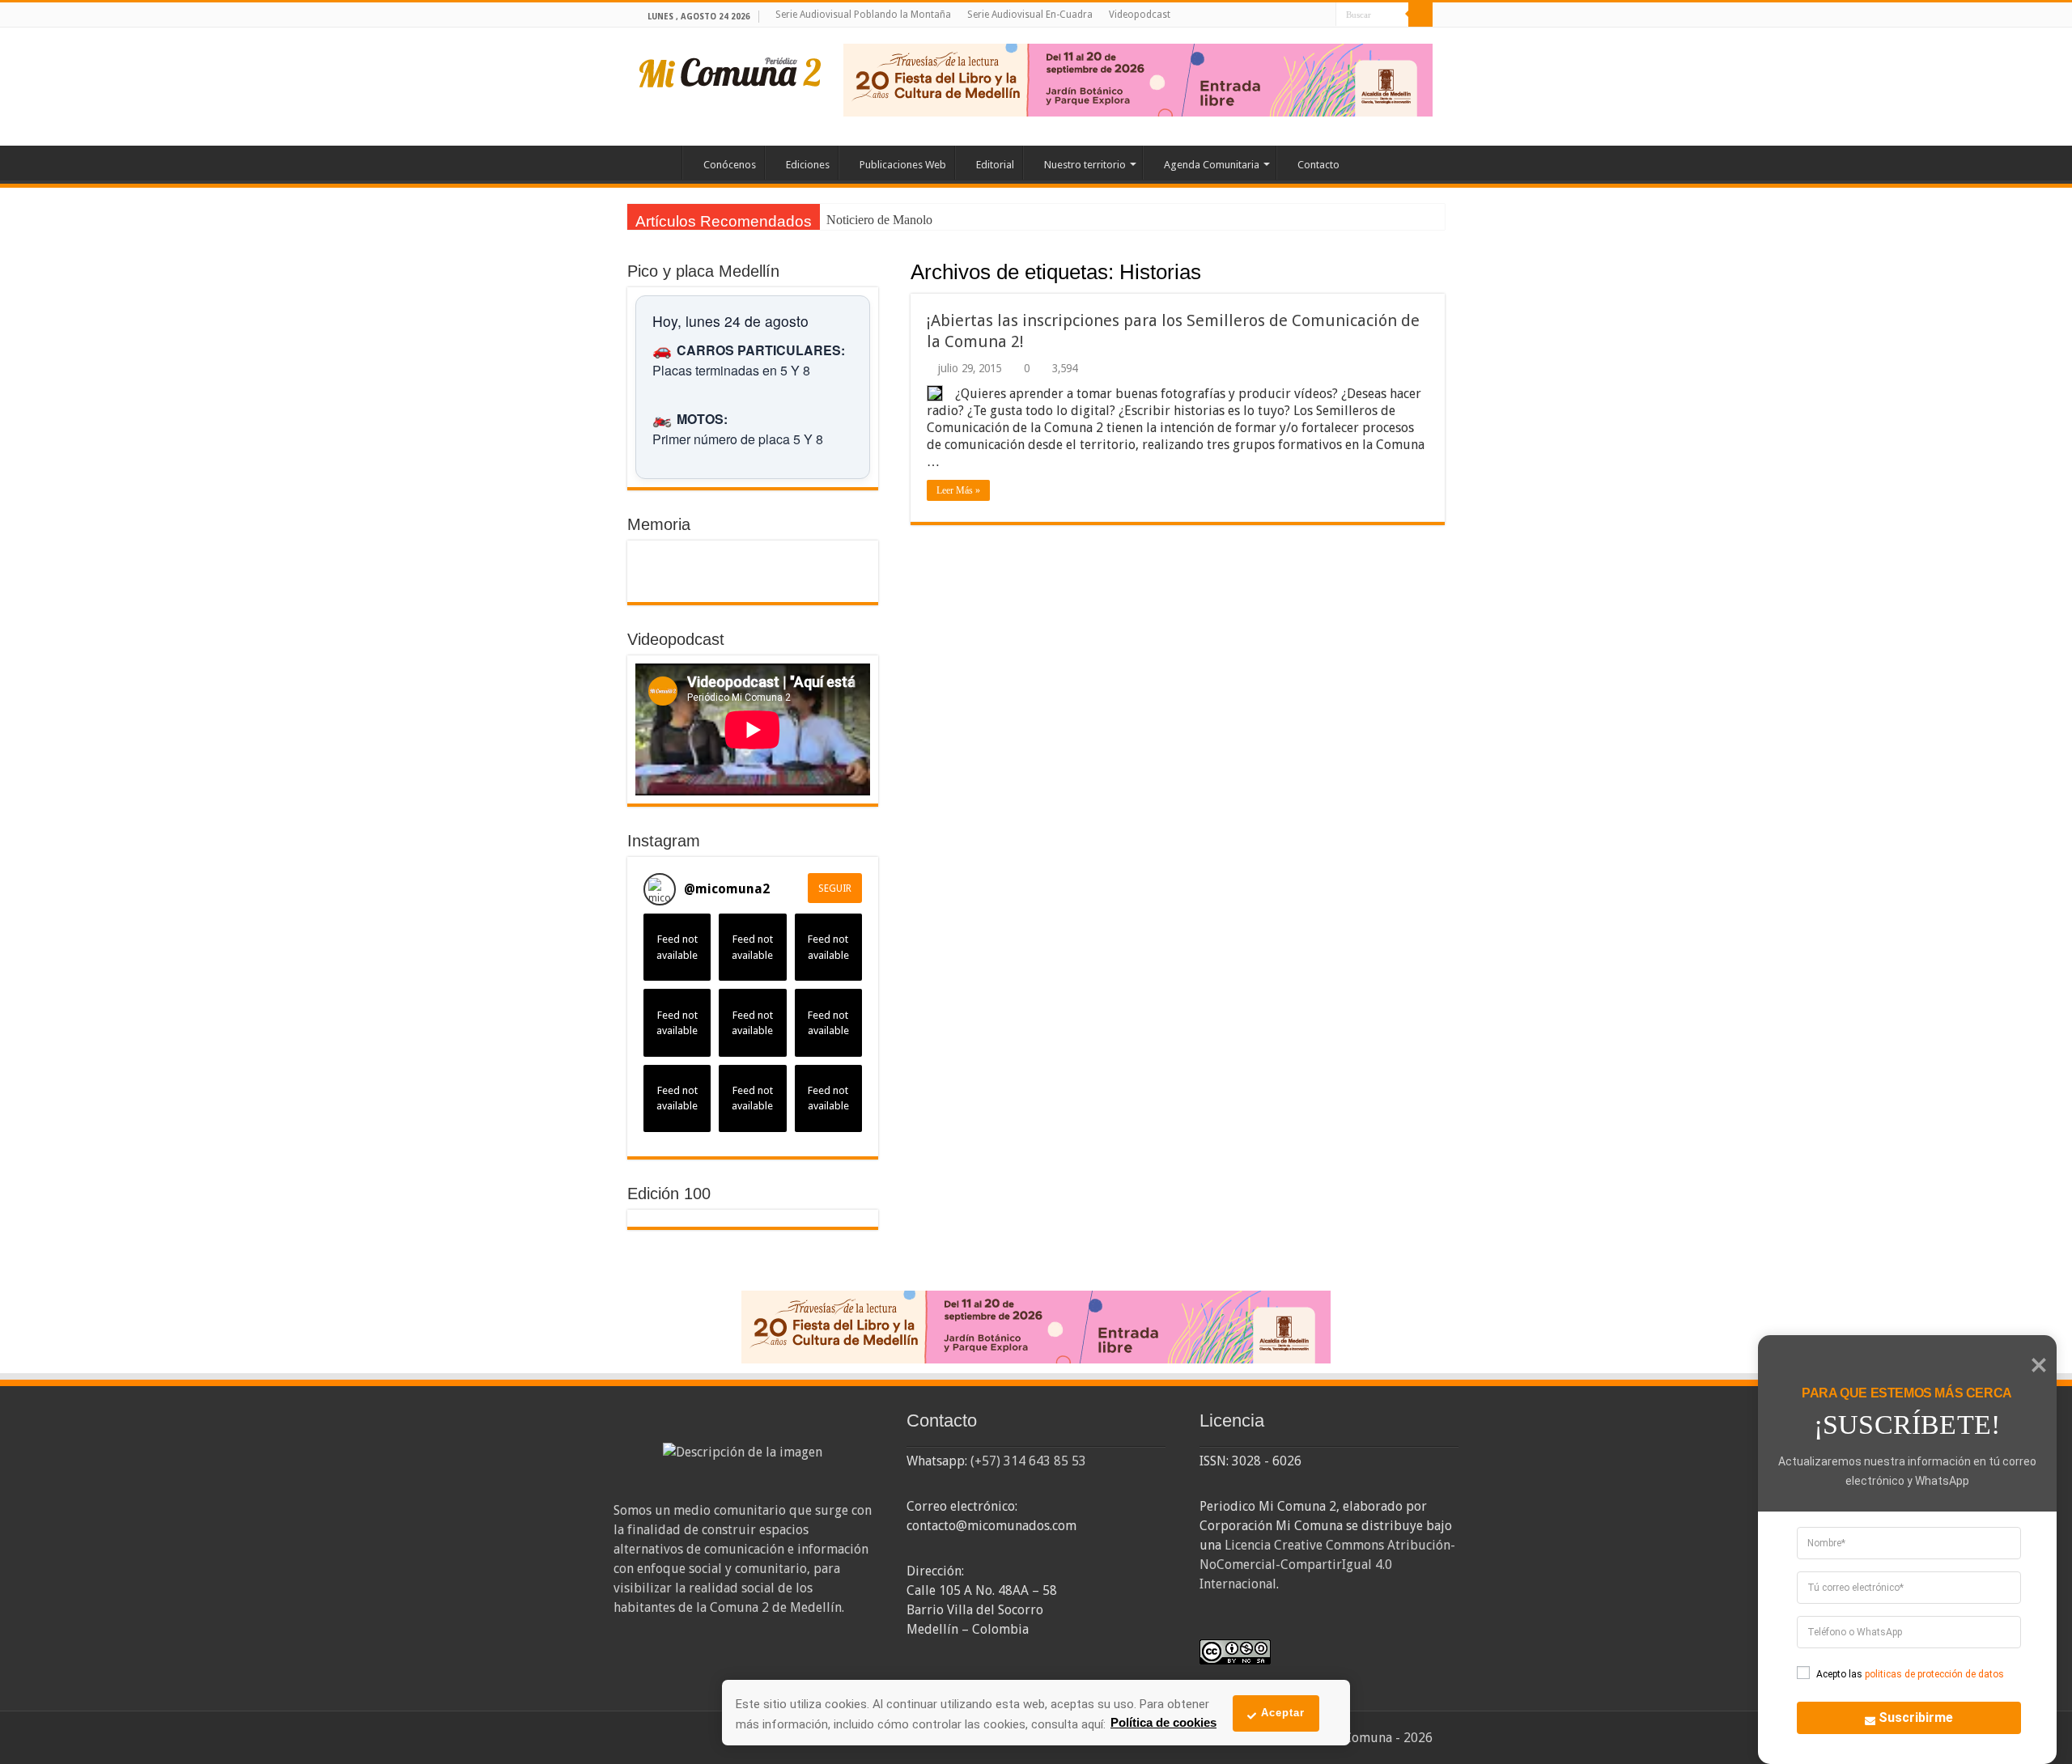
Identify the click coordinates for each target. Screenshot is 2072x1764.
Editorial (995, 165)
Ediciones (808, 165)
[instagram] (1324, 16)
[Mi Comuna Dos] (731, 71)
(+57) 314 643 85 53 (1028, 1461)
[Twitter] (1293, 16)
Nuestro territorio (1085, 165)
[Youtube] (1308, 16)
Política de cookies (1163, 1722)
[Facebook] (1278, 16)
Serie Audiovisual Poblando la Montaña (863, 15)
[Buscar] (1420, 15)
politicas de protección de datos (1934, 1674)
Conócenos (730, 165)
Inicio (660, 163)
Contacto (1318, 165)
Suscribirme (1916, 1717)
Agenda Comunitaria (1212, 165)
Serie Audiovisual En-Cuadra (1030, 15)
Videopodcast (1140, 15)
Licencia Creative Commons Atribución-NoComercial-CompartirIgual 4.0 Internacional (1327, 1565)
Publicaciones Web (903, 165)
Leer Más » (958, 490)
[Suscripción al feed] (918, 273)
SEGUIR (835, 888)
